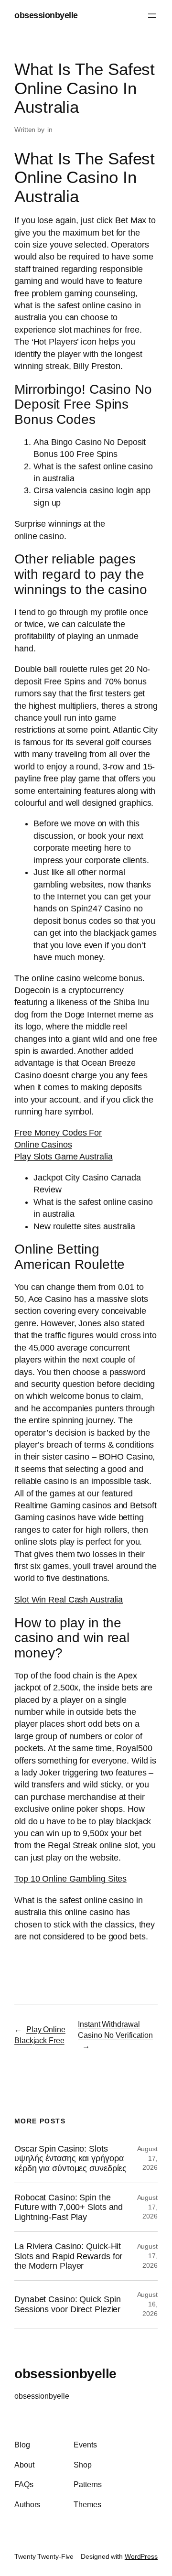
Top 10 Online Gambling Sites (70, 1879)
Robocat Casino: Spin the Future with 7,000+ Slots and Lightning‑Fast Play (69, 2207)
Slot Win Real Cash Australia (69, 1600)
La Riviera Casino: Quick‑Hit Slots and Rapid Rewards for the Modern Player (68, 2256)
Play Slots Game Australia (64, 1157)
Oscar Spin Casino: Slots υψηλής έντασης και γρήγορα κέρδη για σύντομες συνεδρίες (70, 2159)
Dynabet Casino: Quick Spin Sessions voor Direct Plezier (67, 2304)
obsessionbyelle (46, 15)
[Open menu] (152, 16)
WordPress (141, 2556)
